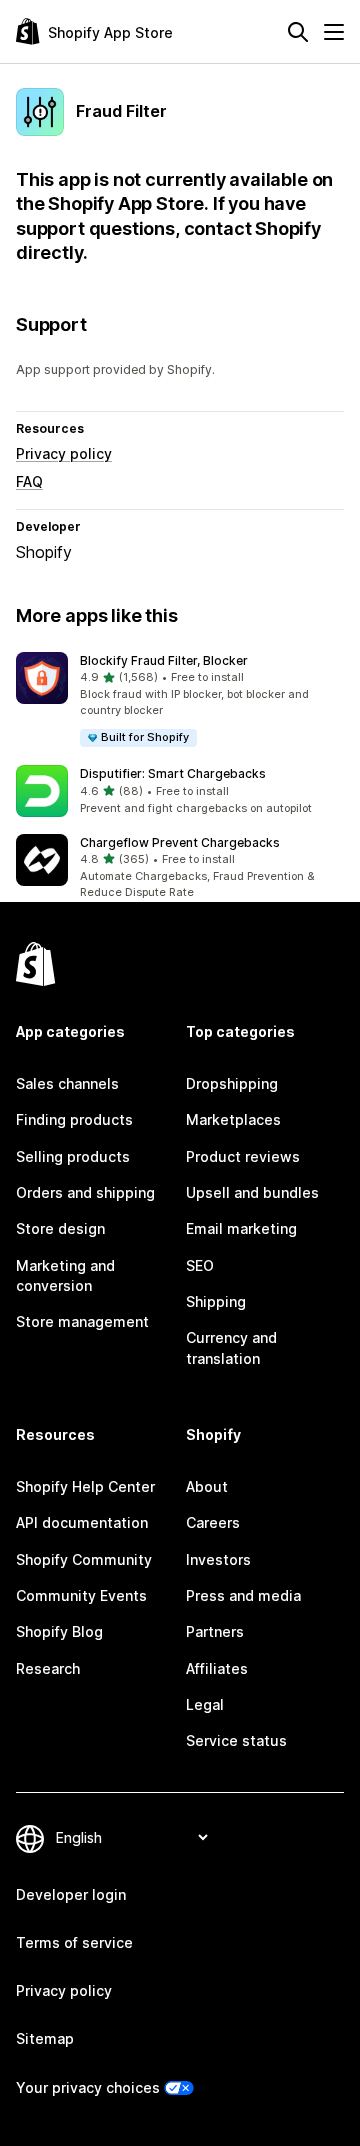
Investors (218, 1559)
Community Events (81, 1595)
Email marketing (241, 1228)
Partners (215, 1631)
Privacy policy (64, 453)
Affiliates (217, 1668)
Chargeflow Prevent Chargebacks (180, 842)
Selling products (73, 1156)
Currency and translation (231, 1347)
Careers (213, 1522)
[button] (180, 700)
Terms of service (74, 1942)
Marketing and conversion (65, 1275)
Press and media (243, 1595)
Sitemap (45, 2038)
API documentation (82, 1522)
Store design (60, 1228)
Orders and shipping (85, 1192)
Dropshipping (232, 1083)
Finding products (74, 1119)
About (207, 1486)
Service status (236, 1740)
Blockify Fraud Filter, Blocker (164, 660)
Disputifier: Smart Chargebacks (173, 773)
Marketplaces (233, 1119)
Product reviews (243, 1156)
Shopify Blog (59, 1631)
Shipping (216, 1301)
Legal (205, 1704)
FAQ (29, 481)
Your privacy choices (88, 2087)
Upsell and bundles (252, 1192)
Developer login (71, 1894)
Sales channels (67, 1083)
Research (48, 1668)
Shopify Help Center (85, 1486)
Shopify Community (84, 1559)
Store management (82, 1321)
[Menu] (334, 32)
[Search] (298, 32)
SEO (200, 1265)
